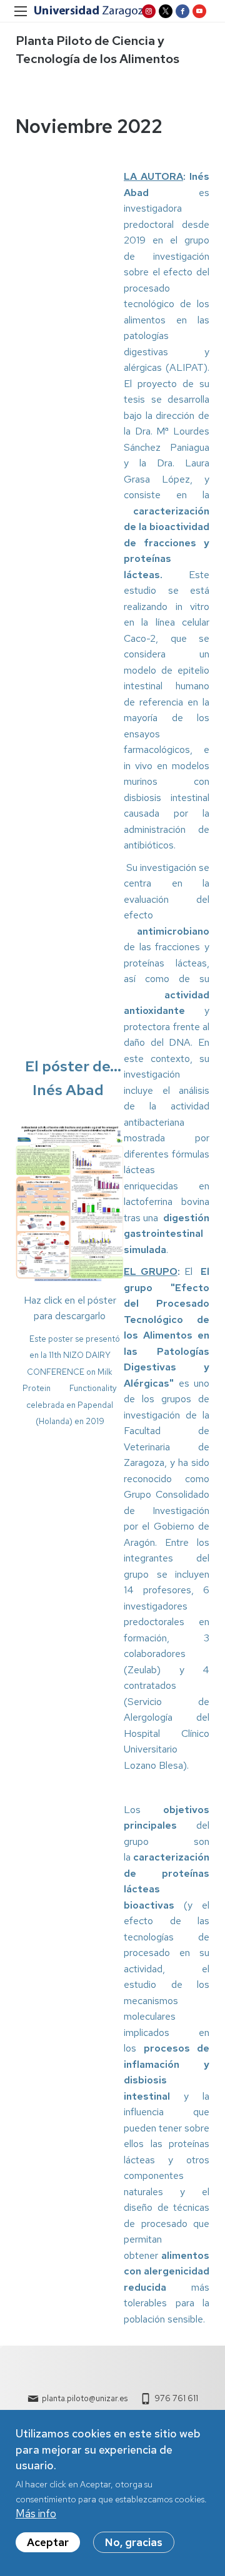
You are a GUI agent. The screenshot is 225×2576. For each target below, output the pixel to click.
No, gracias (134, 2542)
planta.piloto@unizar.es (85, 2398)
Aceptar (48, 2542)
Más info (36, 2514)
